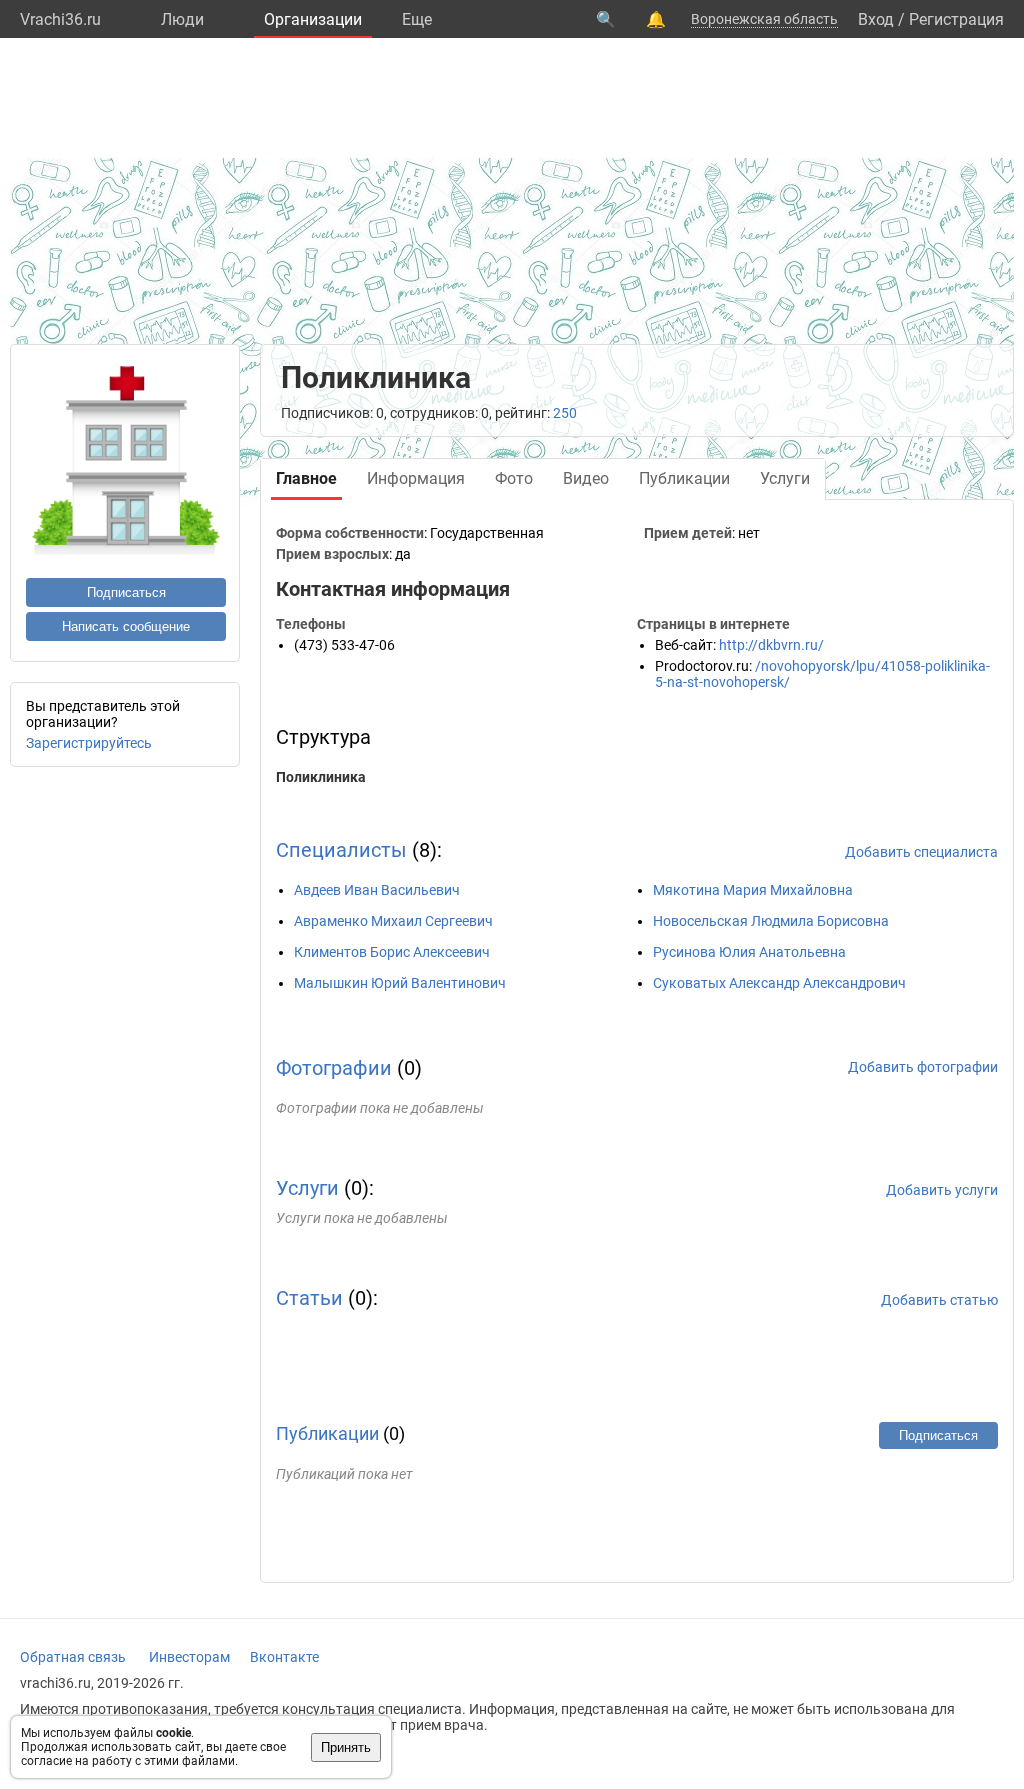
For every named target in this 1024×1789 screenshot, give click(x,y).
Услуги (307, 1188)
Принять (346, 1747)
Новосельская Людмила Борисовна (771, 921)
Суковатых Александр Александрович (779, 983)
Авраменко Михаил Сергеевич (393, 921)
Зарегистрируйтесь (89, 743)
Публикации (327, 1433)
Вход (876, 19)
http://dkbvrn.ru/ (771, 645)
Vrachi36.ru (60, 19)
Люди (182, 19)
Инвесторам (189, 1657)
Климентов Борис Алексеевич (392, 952)
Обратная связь (73, 1657)
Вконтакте (284, 1657)
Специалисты (341, 850)
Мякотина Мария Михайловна (753, 890)
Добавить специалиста (921, 852)
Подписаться (126, 592)
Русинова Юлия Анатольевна (749, 952)
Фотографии (334, 1068)
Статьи (309, 1298)
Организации (313, 19)
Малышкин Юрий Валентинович (400, 983)
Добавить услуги (942, 1190)
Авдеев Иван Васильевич (377, 890)
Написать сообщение (126, 626)
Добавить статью (939, 1300)
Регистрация (956, 19)
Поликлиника (321, 777)
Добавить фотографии (923, 1067)
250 (565, 413)
